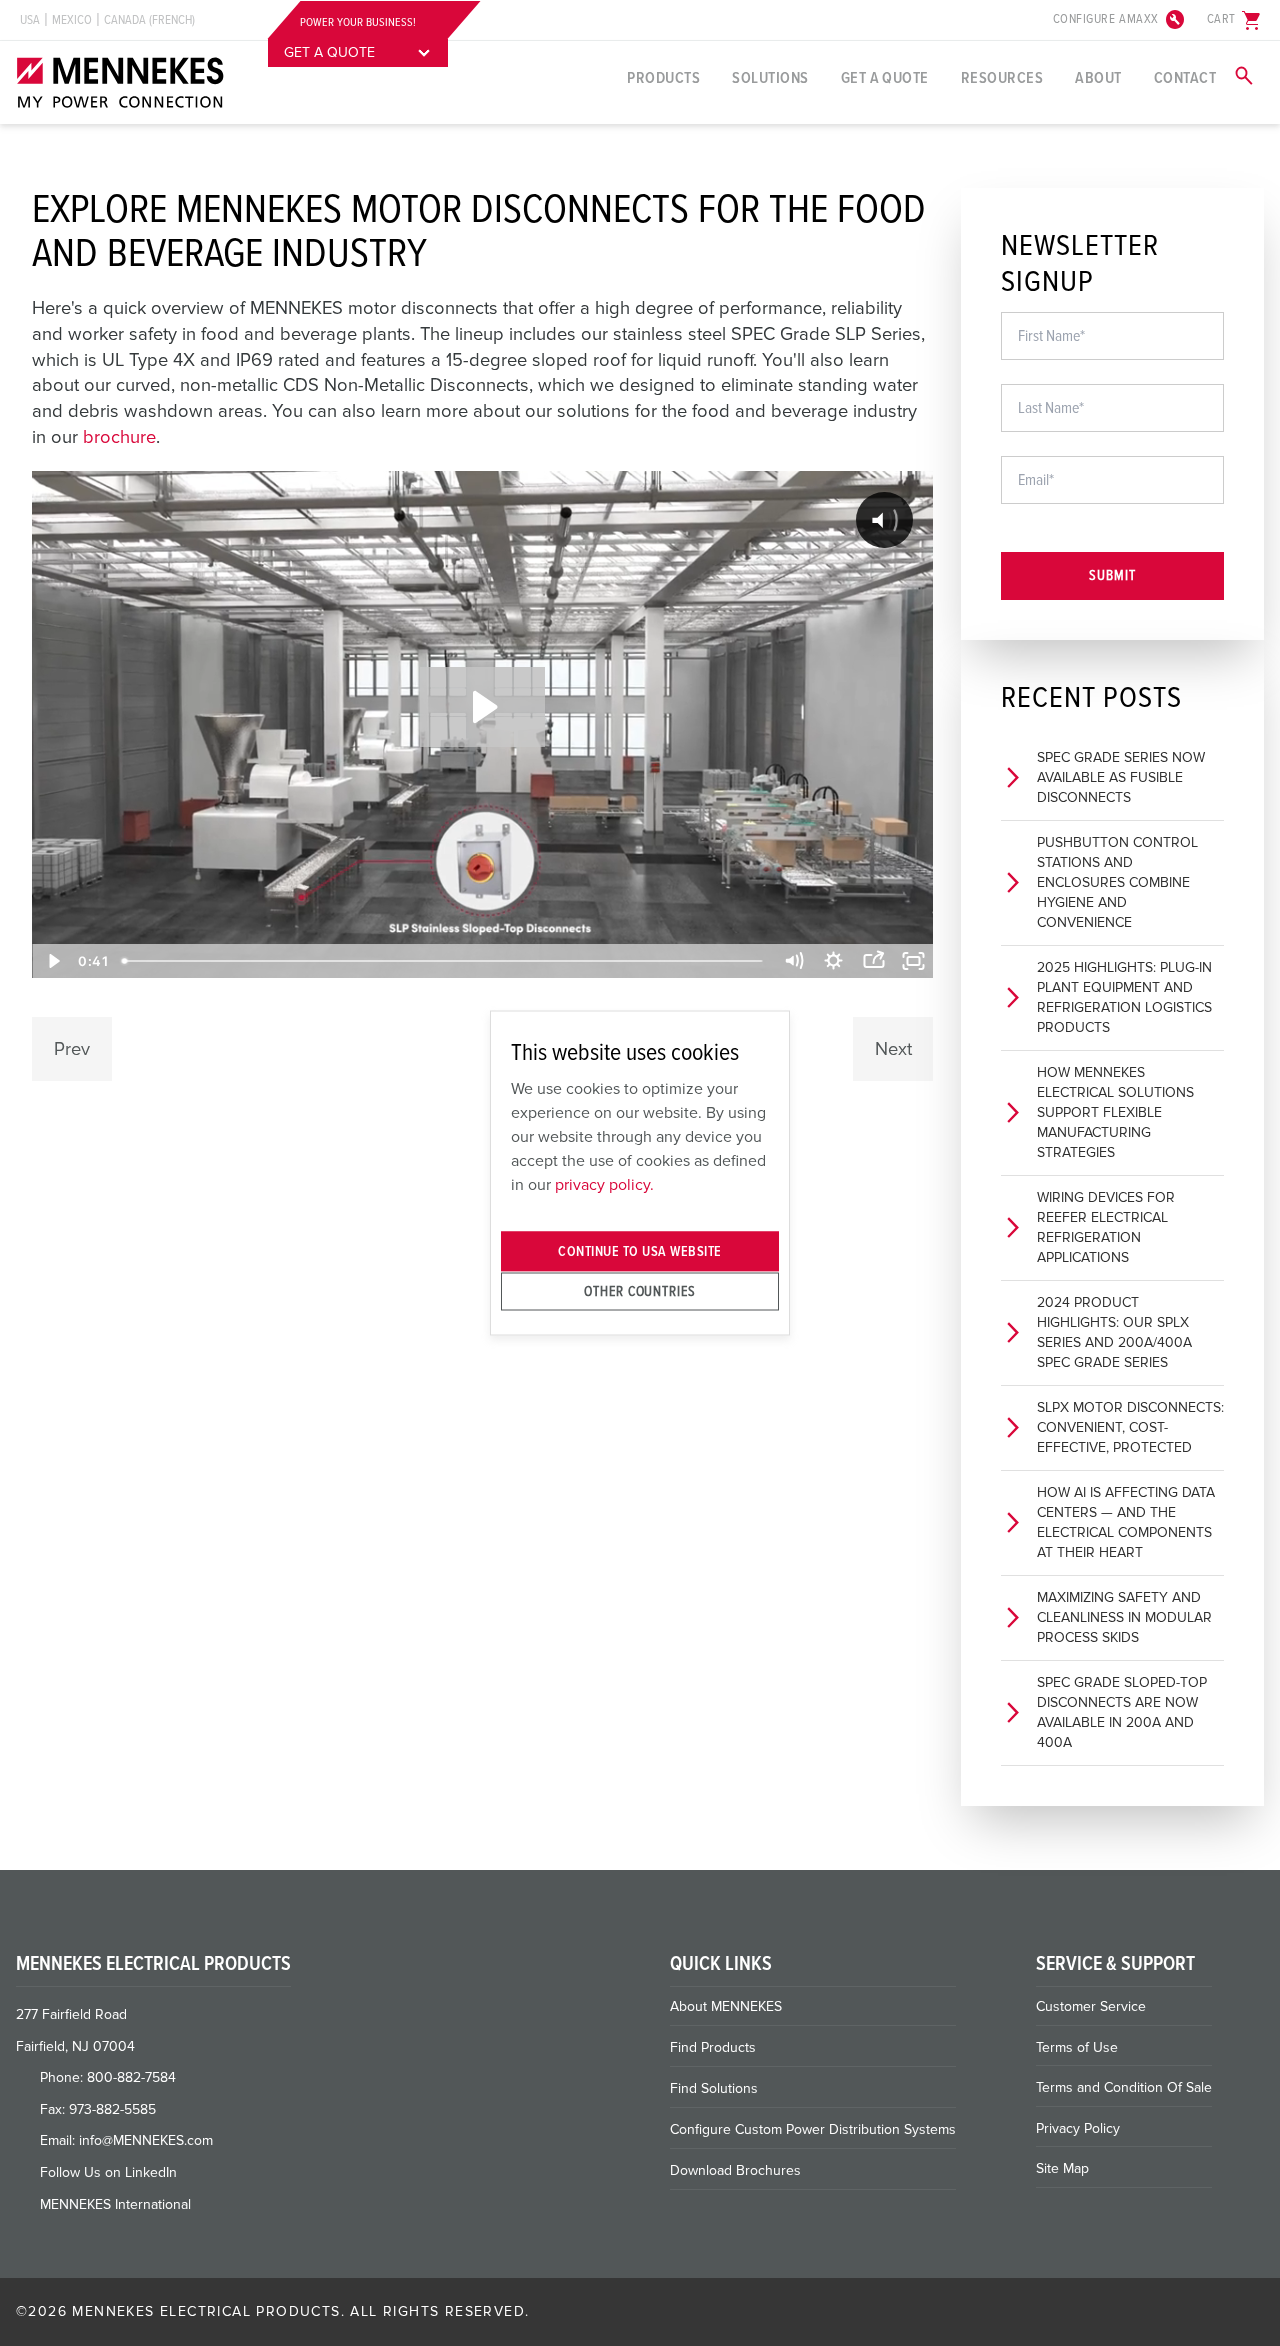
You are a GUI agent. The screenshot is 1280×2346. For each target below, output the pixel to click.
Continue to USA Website (640, 1251)
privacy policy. (604, 1184)
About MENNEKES (726, 2006)
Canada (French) (149, 20)
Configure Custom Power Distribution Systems (813, 2129)
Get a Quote (885, 78)
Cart (1235, 20)
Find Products (713, 2047)
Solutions (770, 78)
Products (663, 78)
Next (893, 1049)
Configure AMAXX (1120, 20)
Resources (1002, 78)
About (1098, 78)
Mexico (72, 20)
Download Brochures (735, 2170)
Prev (72, 1049)
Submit (1112, 575)
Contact (1185, 78)
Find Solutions (714, 2088)
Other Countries (640, 1290)
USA (30, 20)
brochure (119, 437)
